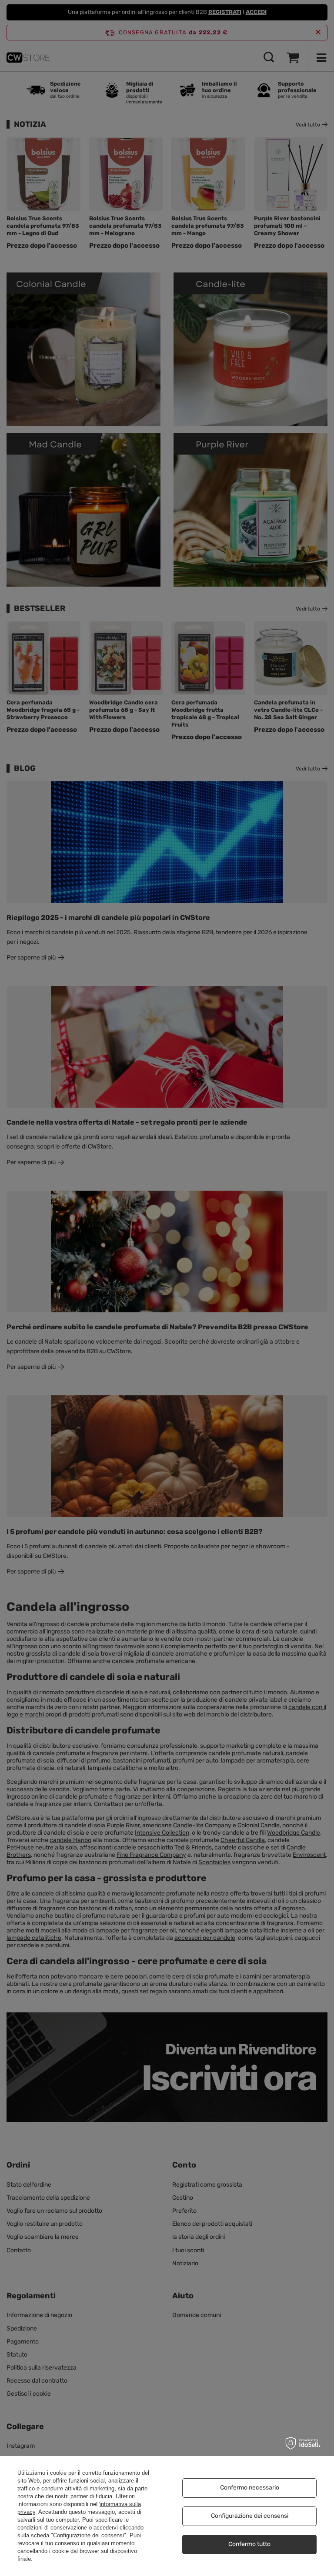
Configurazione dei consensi (250, 2516)
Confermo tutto (249, 2544)
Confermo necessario (250, 2488)
